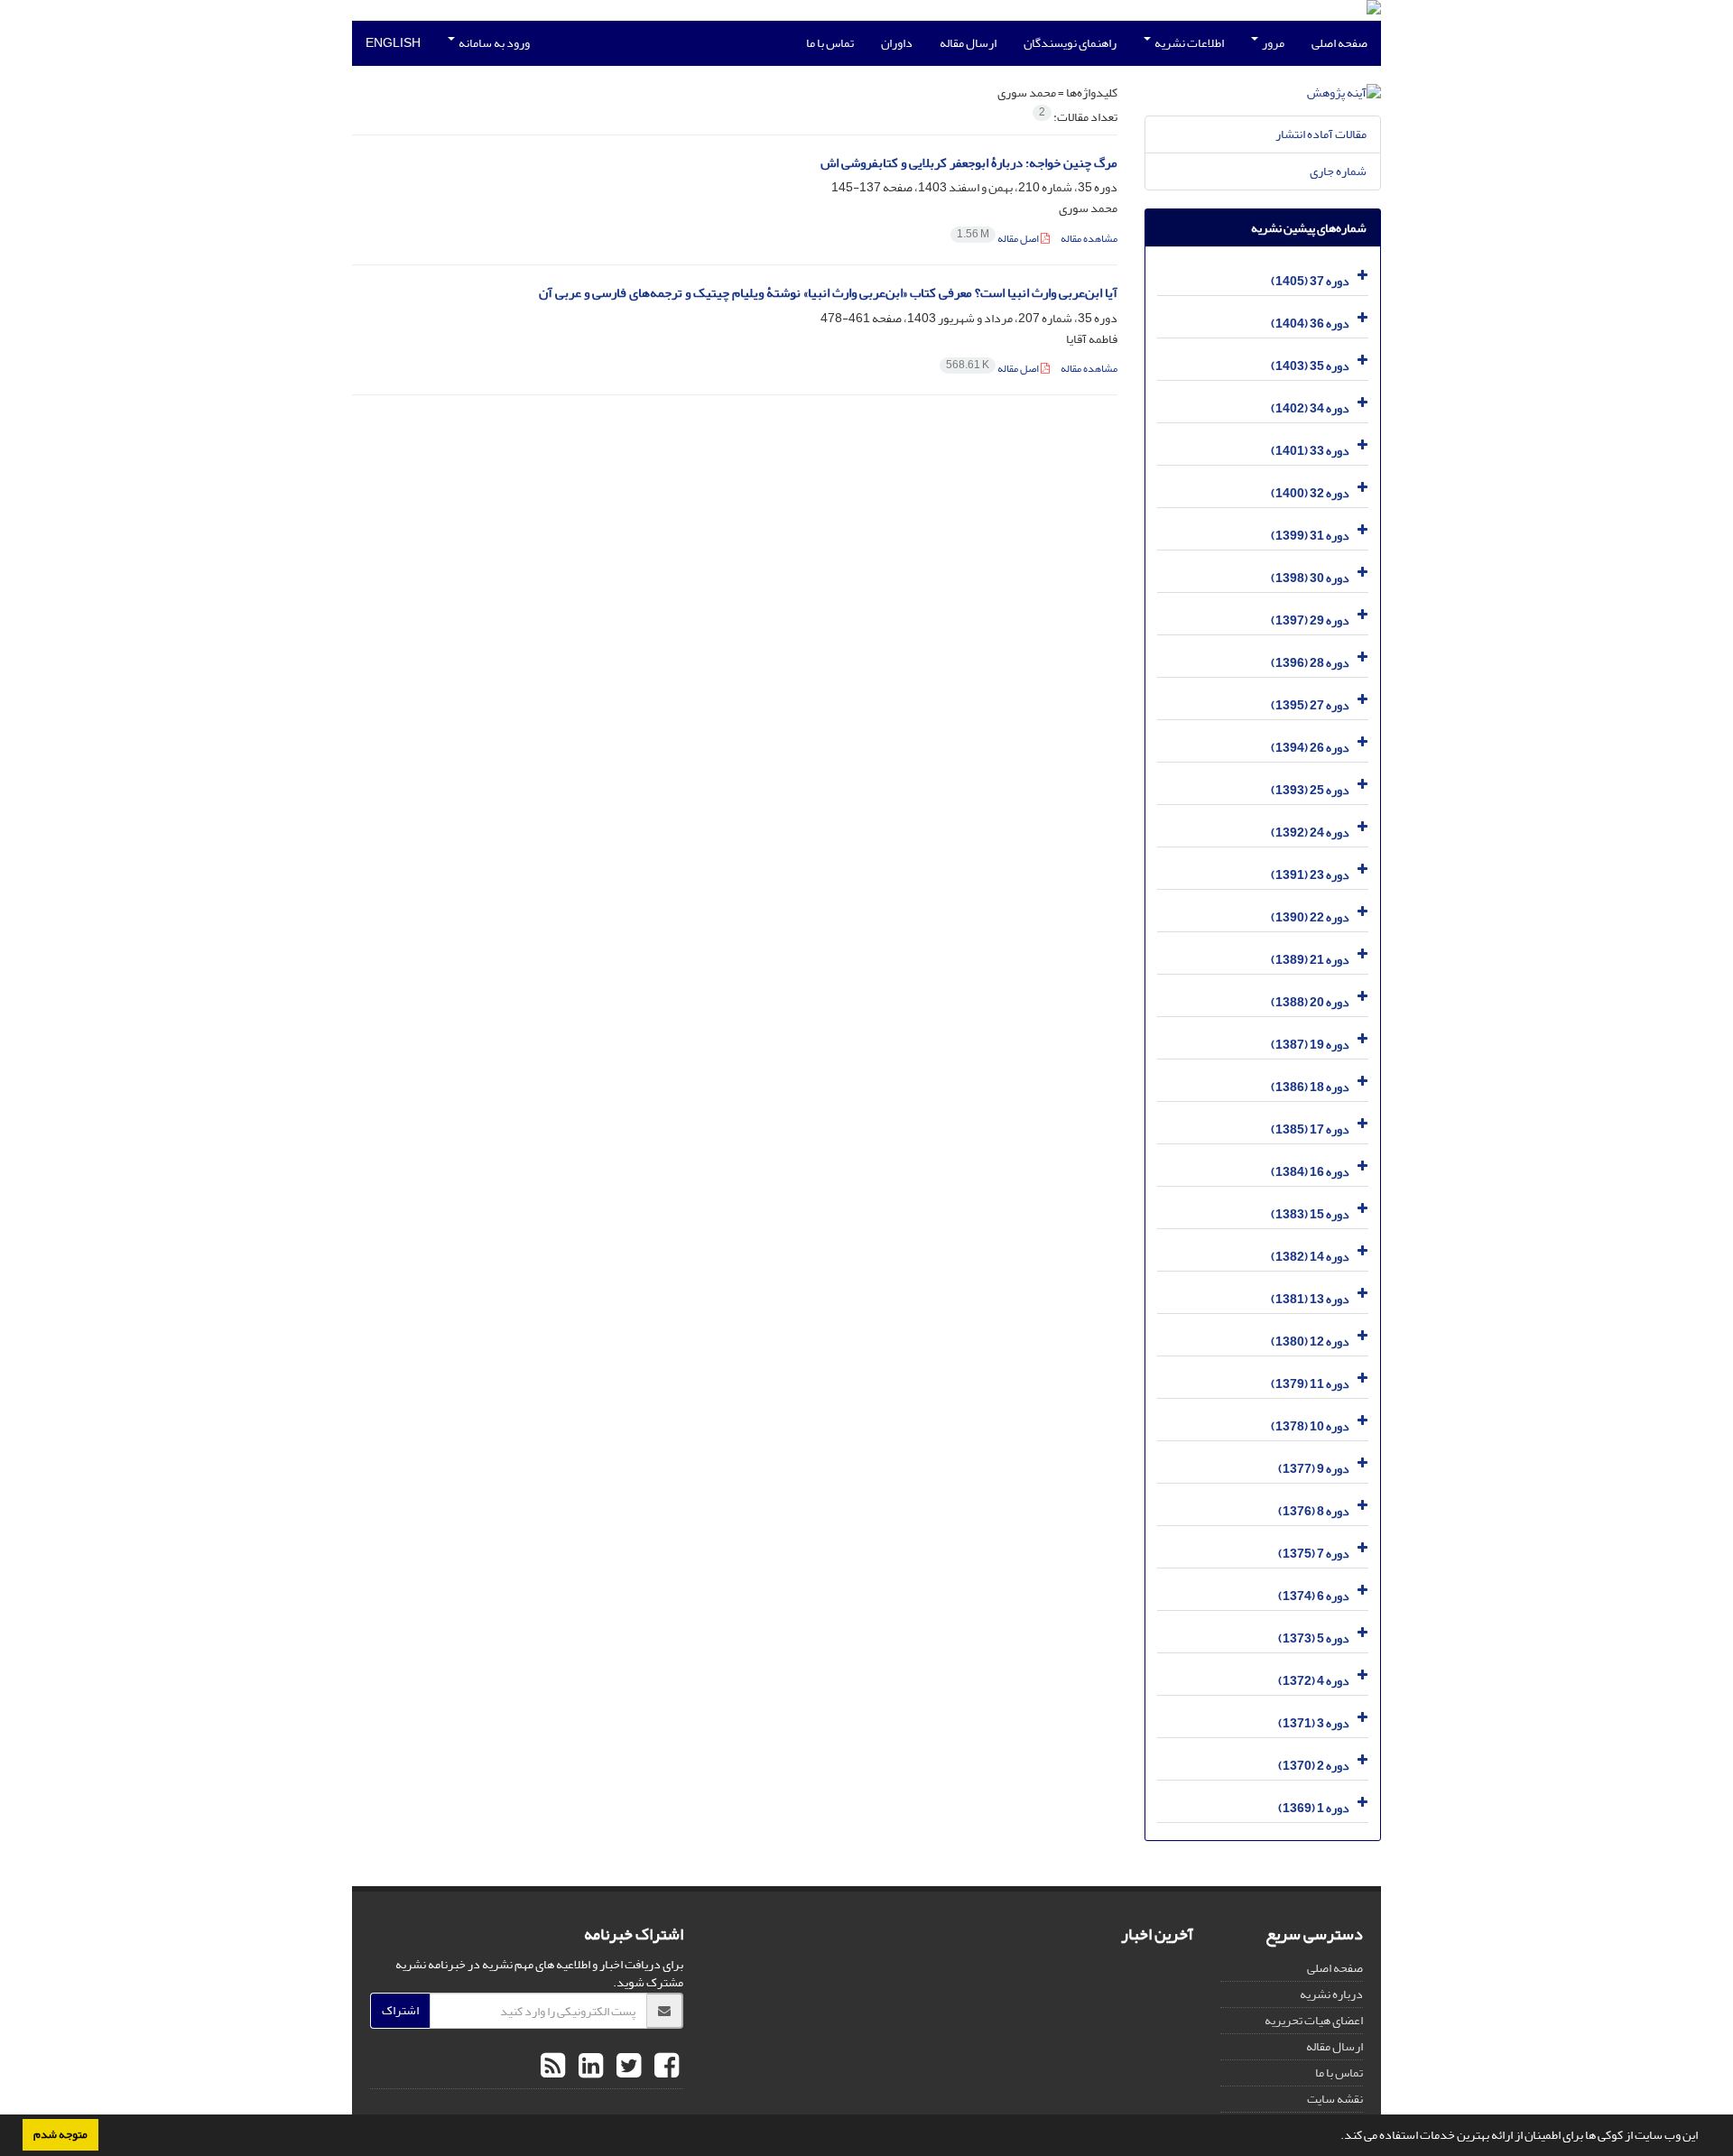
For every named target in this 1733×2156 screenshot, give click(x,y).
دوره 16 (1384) (1310, 1172)
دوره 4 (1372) (1314, 1681)
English (393, 43)
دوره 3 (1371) (1314, 1723)
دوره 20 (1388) (1310, 1002)
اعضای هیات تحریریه (1314, 2020)
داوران (897, 43)
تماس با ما (830, 43)
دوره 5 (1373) (1314, 1638)
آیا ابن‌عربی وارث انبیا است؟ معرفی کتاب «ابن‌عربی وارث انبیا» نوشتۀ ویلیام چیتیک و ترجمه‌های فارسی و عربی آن (828, 293)
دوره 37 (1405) (1310, 281)
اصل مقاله (999, 239)
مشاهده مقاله (1089, 239)
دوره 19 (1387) (1310, 1045)
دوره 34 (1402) (1310, 408)
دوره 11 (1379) (1310, 1384)
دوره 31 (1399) (1310, 536)
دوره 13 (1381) (1310, 1299)
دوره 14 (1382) (1310, 1257)
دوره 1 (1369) (1314, 1808)
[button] (1336, 2137)
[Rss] (553, 2067)
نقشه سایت (1335, 2099)
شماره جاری (1338, 171)
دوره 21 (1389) (1310, 960)
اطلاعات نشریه (1188, 43)
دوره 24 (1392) (1310, 833)
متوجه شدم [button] (60, 2134)
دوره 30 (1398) (1310, 578)
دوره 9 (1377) (1314, 1469)
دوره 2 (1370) (1314, 1766)
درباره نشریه (1331, 1994)
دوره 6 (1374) (1314, 1596)
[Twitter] (626, 2067)
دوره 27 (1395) (1310, 705)
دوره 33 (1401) (1310, 451)
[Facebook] (664, 2067)
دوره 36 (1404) (1310, 324)
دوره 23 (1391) (1310, 875)
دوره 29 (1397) (1310, 620)
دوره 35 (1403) (1310, 366)
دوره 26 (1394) (1310, 748)
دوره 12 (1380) (1310, 1342)
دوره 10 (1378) (1310, 1426)
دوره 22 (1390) (1310, 917)
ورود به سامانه (493, 43)
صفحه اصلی (1339, 43)
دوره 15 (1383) (1310, 1214)
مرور (1272, 43)
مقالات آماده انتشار (1321, 134)
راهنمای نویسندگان (1070, 43)
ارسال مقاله (968, 43)
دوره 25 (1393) (1310, 790)
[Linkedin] (588, 2067)
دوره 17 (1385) (1310, 1129)
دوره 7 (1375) (1314, 1554)
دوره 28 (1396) (1310, 663)
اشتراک (400, 2010)
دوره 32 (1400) (1310, 493)
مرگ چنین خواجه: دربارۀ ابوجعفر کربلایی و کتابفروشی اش (969, 163)
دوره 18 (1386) (1310, 1087)
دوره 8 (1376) (1314, 1511)
